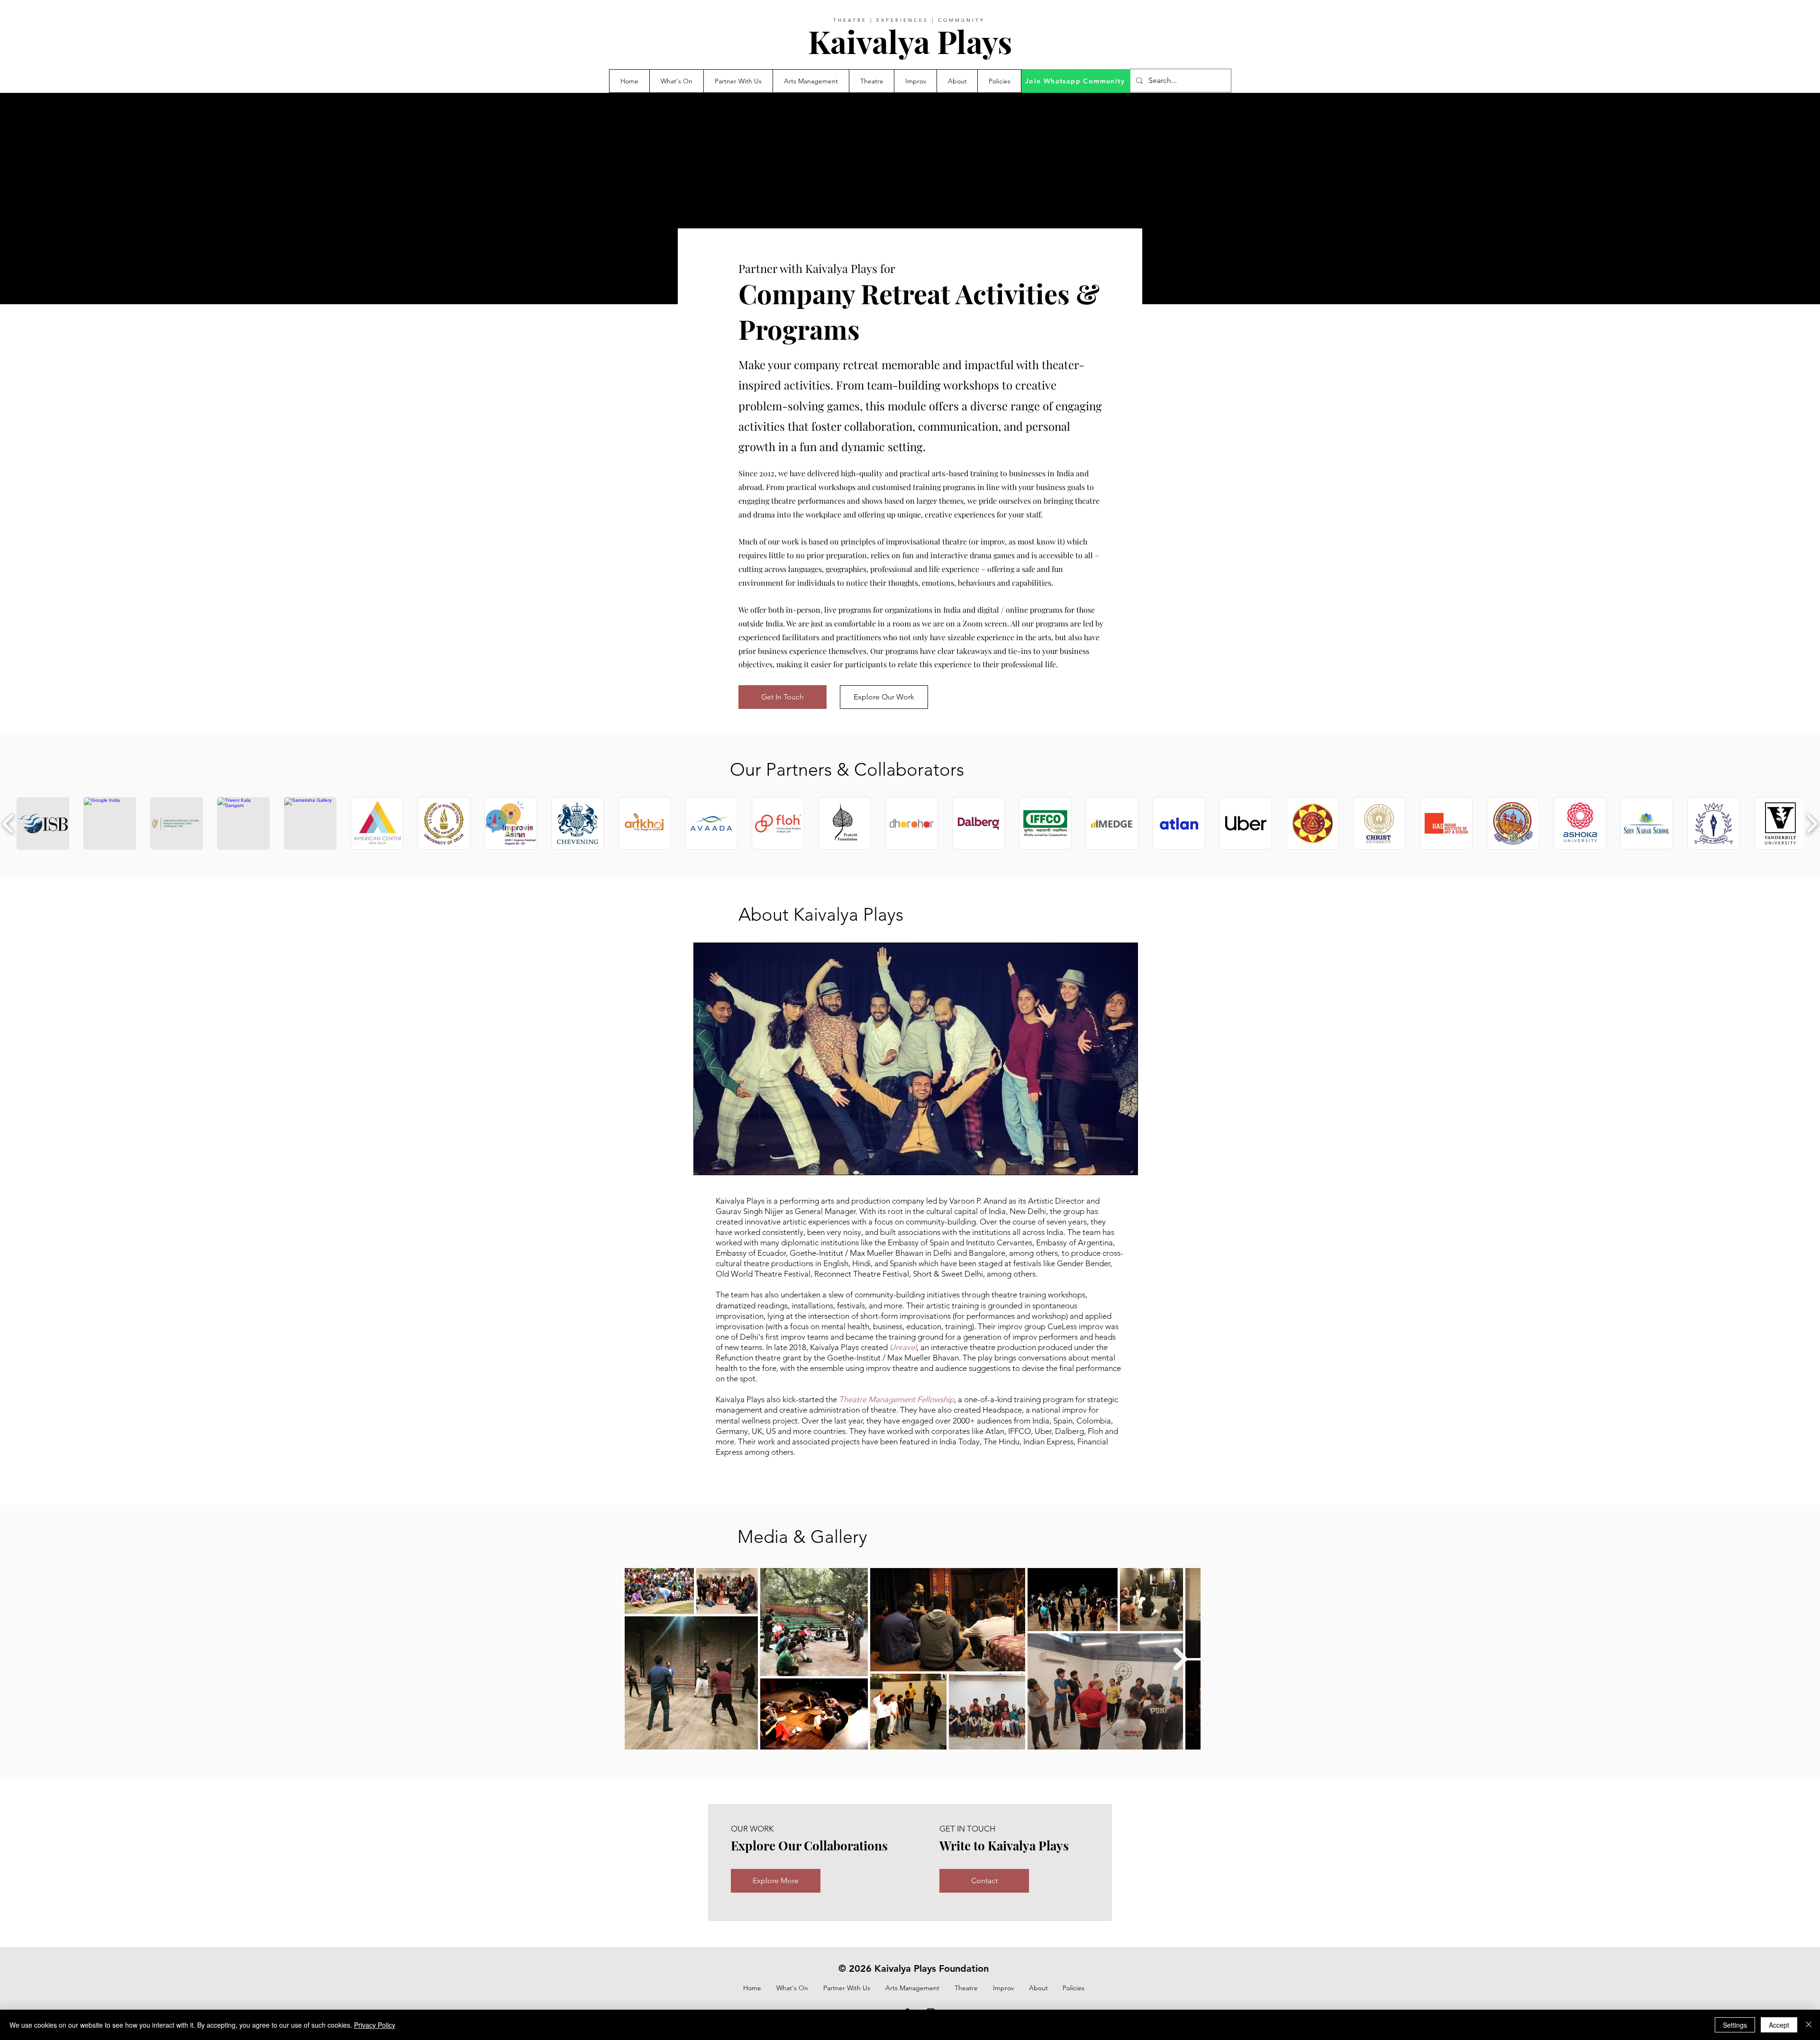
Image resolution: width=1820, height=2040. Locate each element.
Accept (1779, 2025)
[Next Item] (1180, 1659)
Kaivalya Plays (910, 41)
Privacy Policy (375, 2025)
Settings (1735, 2025)
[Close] (1809, 2025)
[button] (738, 81)
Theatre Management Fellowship (896, 1399)
